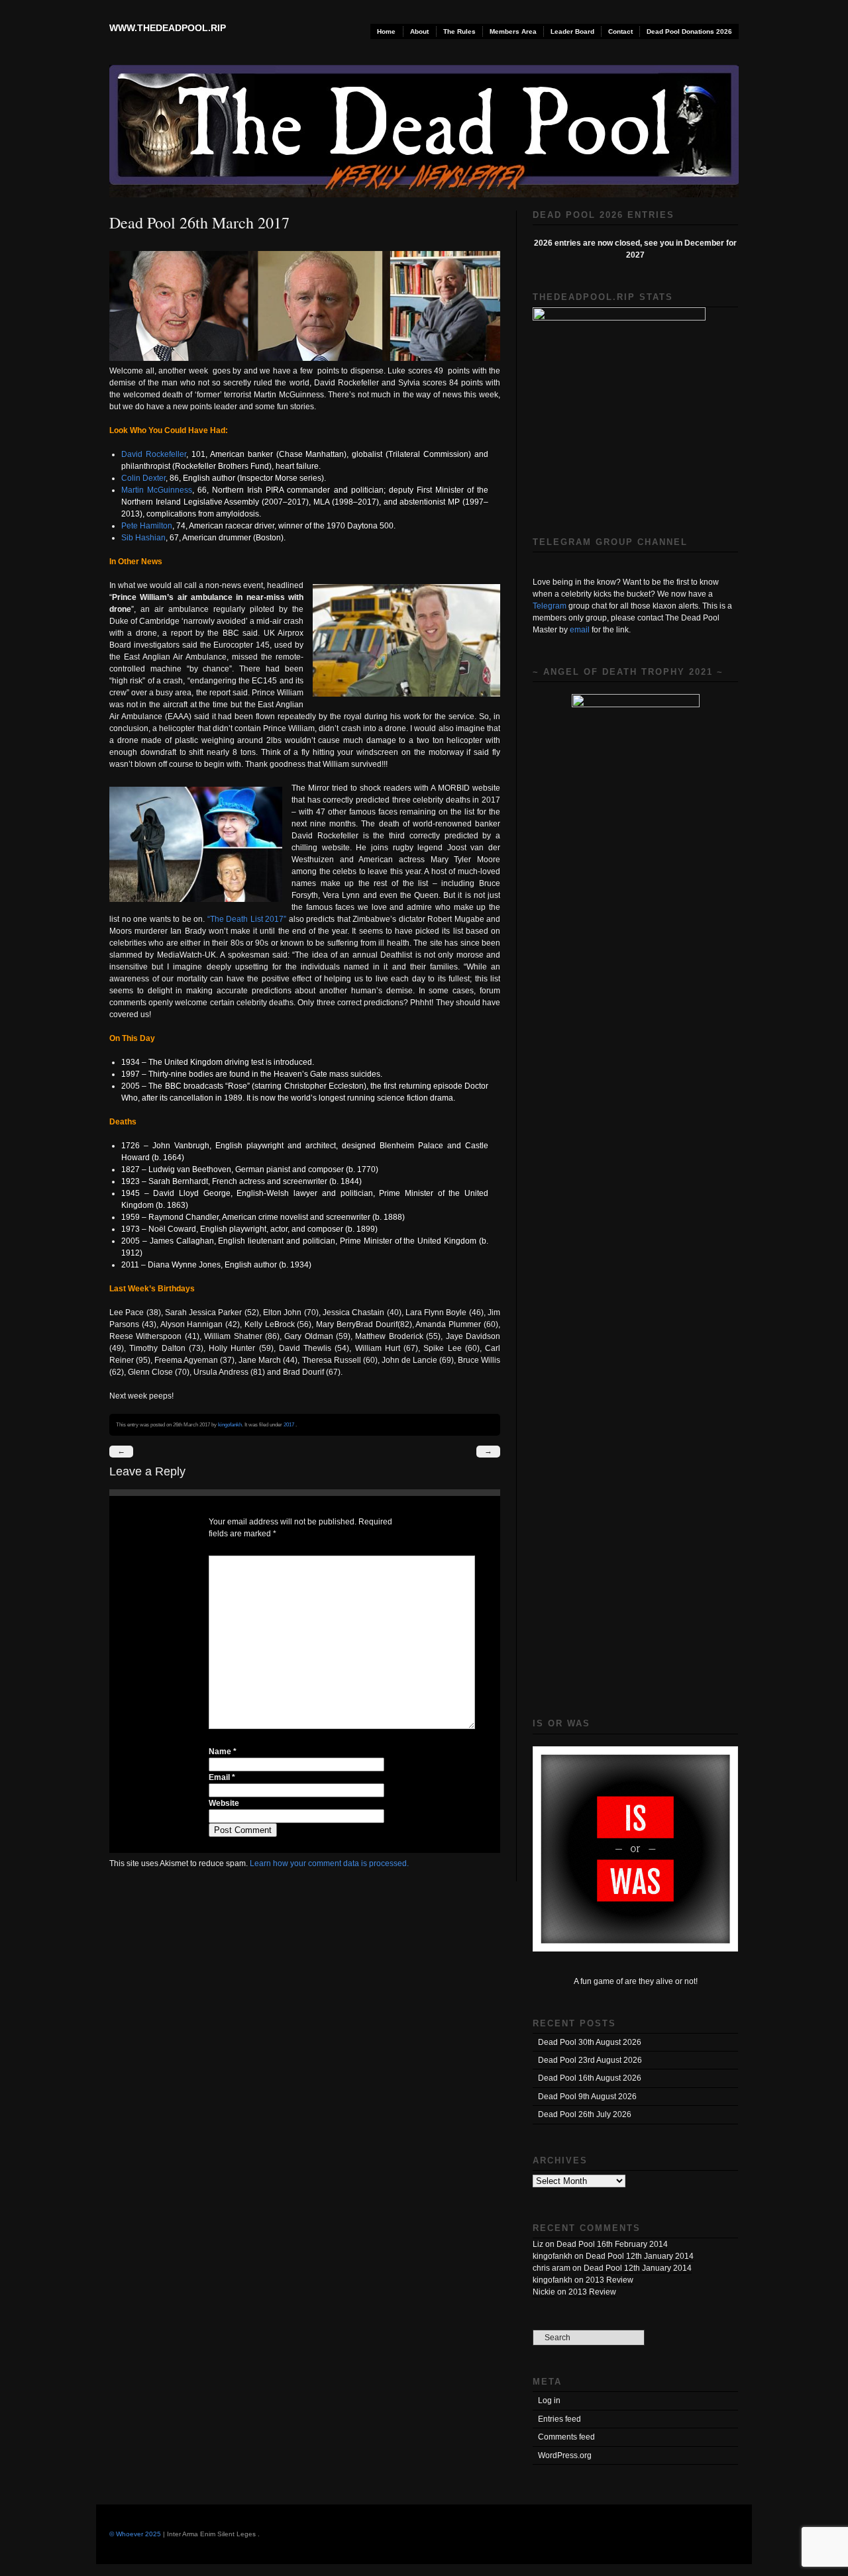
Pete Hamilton (147, 526)
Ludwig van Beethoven (190, 1169)
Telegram (550, 606)
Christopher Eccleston (324, 1086)
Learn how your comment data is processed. (329, 1863)
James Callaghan (182, 1241)
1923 (131, 1181)
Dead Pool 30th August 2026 (590, 2042)
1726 (131, 1146)
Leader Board (572, 31)
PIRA (275, 490)
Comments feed (566, 2437)
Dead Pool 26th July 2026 (585, 2114)
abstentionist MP (430, 502)
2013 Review (609, 2280)
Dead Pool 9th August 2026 (587, 2097)
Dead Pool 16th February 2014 (612, 2244)
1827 (131, 1169)
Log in (549, 2401)
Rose (238, 1086)
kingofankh (230, 1424)
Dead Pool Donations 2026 (689, 31)
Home (386, 31)
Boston (268, 538)
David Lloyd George (191, 1193)
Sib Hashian (143, 538)
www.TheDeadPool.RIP (168, 28)
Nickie (544, 2292)
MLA (321, 502)
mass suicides (355, 1074)
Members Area (513, 31)
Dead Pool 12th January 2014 (640, 2256)
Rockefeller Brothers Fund (222, 466)
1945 (131, 1193)
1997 (131, 1074)
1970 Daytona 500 (360, 526)
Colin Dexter (143, 478)
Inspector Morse (269, 478)
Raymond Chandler (184, 1217)
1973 (131, 1229)
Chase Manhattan (312, 454)
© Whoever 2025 (135, 2534)
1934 (131, 1062)
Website (224, 1803)
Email (222, 1777)
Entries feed (559, 2419)
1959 (131, 1217)
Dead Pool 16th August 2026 (590, 2078)
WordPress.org (565, 2455)
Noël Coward (172, 1229)
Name (223, 1752)
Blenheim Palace (411, 1146)
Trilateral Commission (428, 454)
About (419, 31)
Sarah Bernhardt (178, 1181)
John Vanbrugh (181, 1146)
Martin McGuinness (157, 490)
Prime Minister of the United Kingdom (408, 1241)
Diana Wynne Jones (184, 1265)
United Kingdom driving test (214, 1062)
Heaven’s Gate (300, 1074)
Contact (620, 31)
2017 (289, 1424)
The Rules (459, 31)
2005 (131, 1086)
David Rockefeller (154, 454)
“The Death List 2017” (247, 919)
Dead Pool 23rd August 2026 (590, 2060)
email (580, 630)
